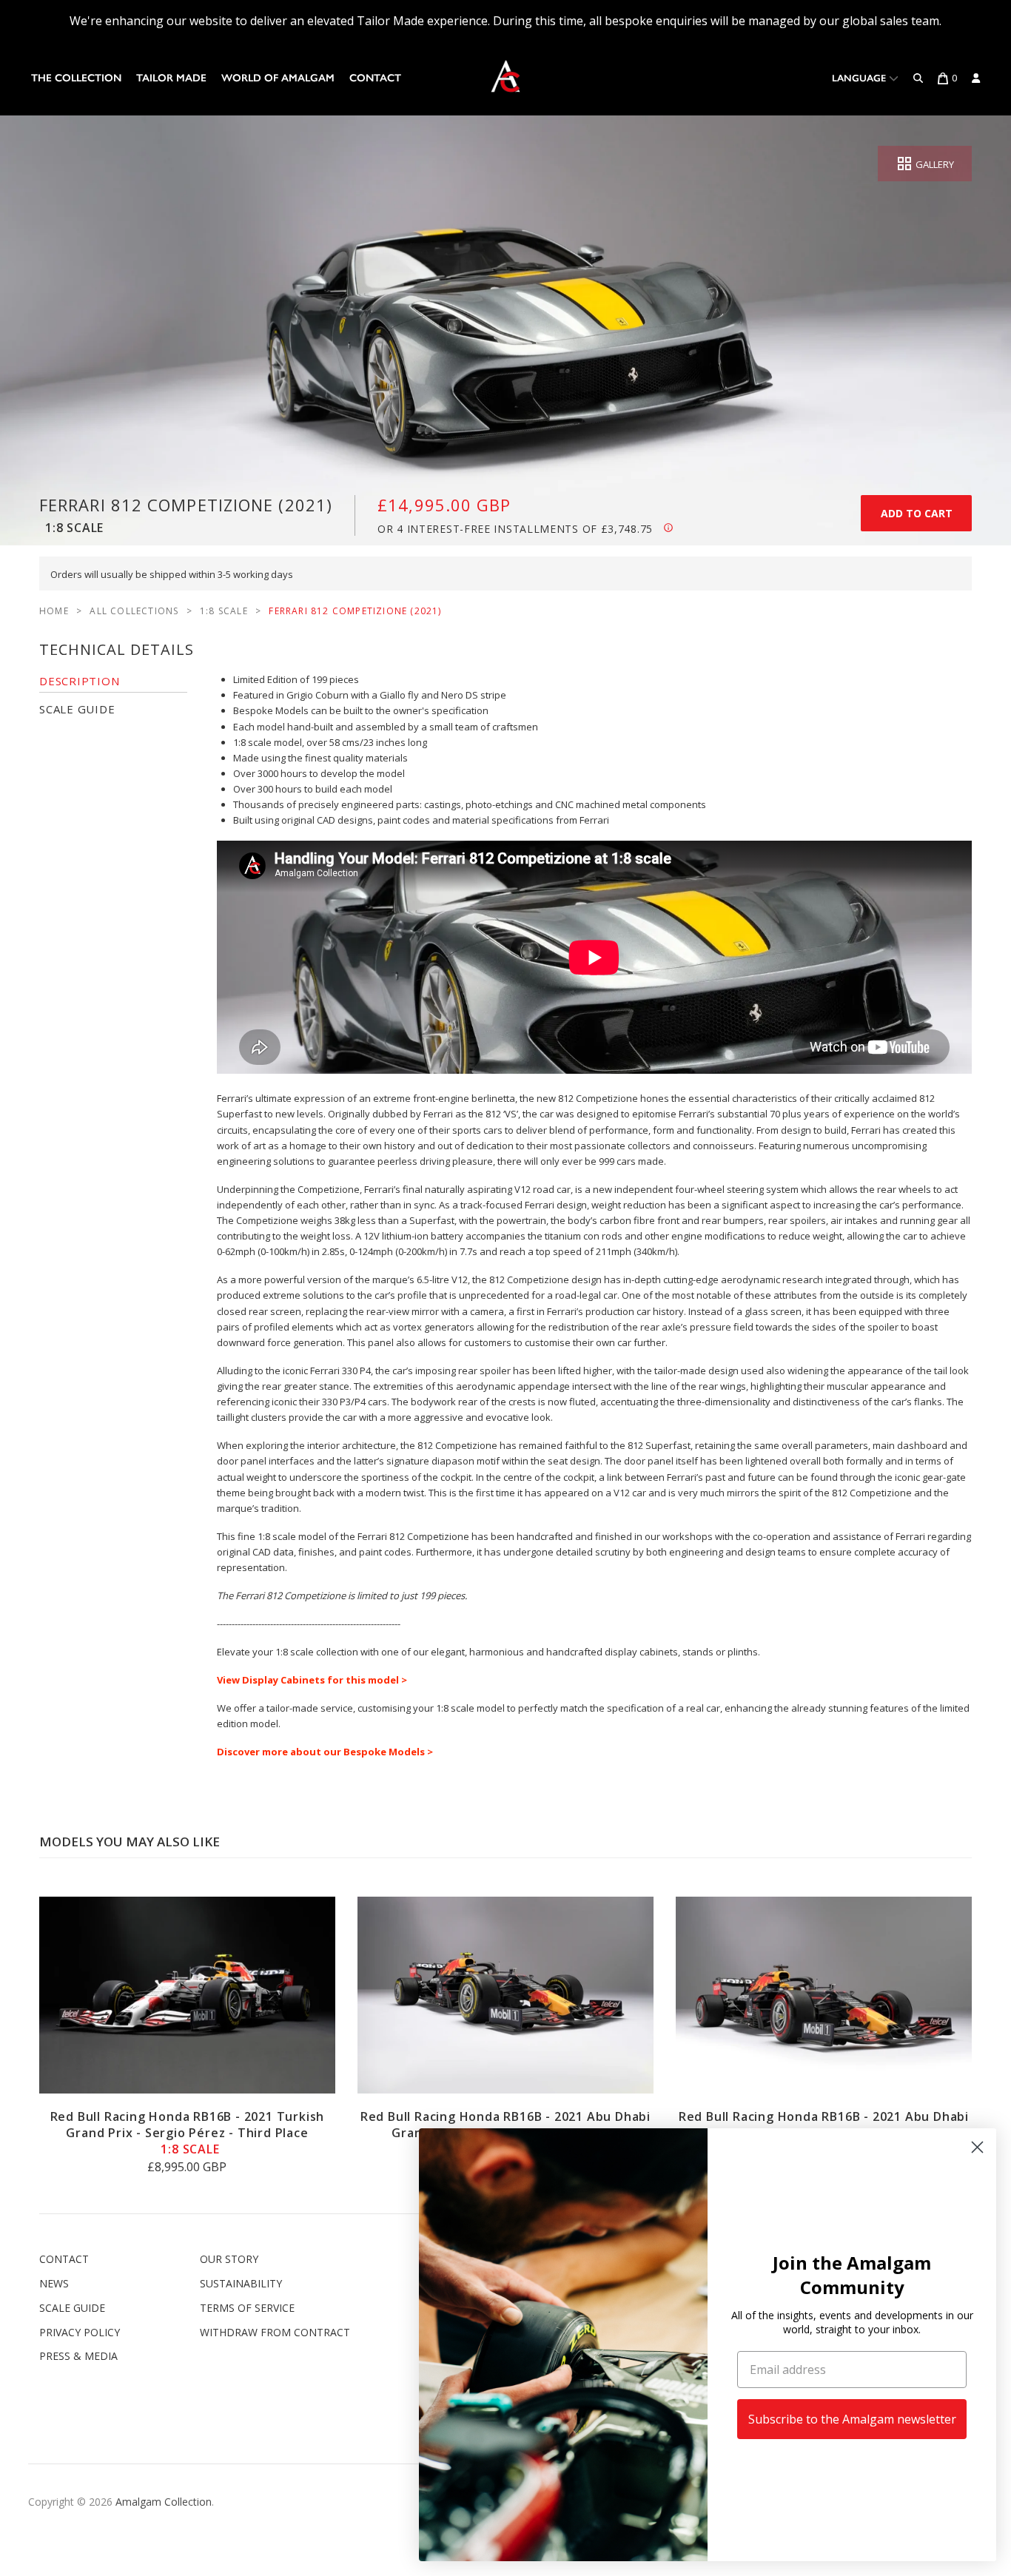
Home (54, 611)
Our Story (229, 2259)
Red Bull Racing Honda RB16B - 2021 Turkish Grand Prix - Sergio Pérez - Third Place (188, 2133)
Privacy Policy (80, 2332)
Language (860, 78)
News (54, 2283)
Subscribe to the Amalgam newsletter (852, 2419)
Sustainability (241, 2283)
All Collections (134, 611)
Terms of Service (247, 2308)
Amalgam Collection (164, 2502)
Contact (375, 78)
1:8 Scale (224, 611)
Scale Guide (72, 2308)
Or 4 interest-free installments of (515, 529)
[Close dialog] (977, 2147)
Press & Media (78, 2356)
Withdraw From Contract (275, 2332)
